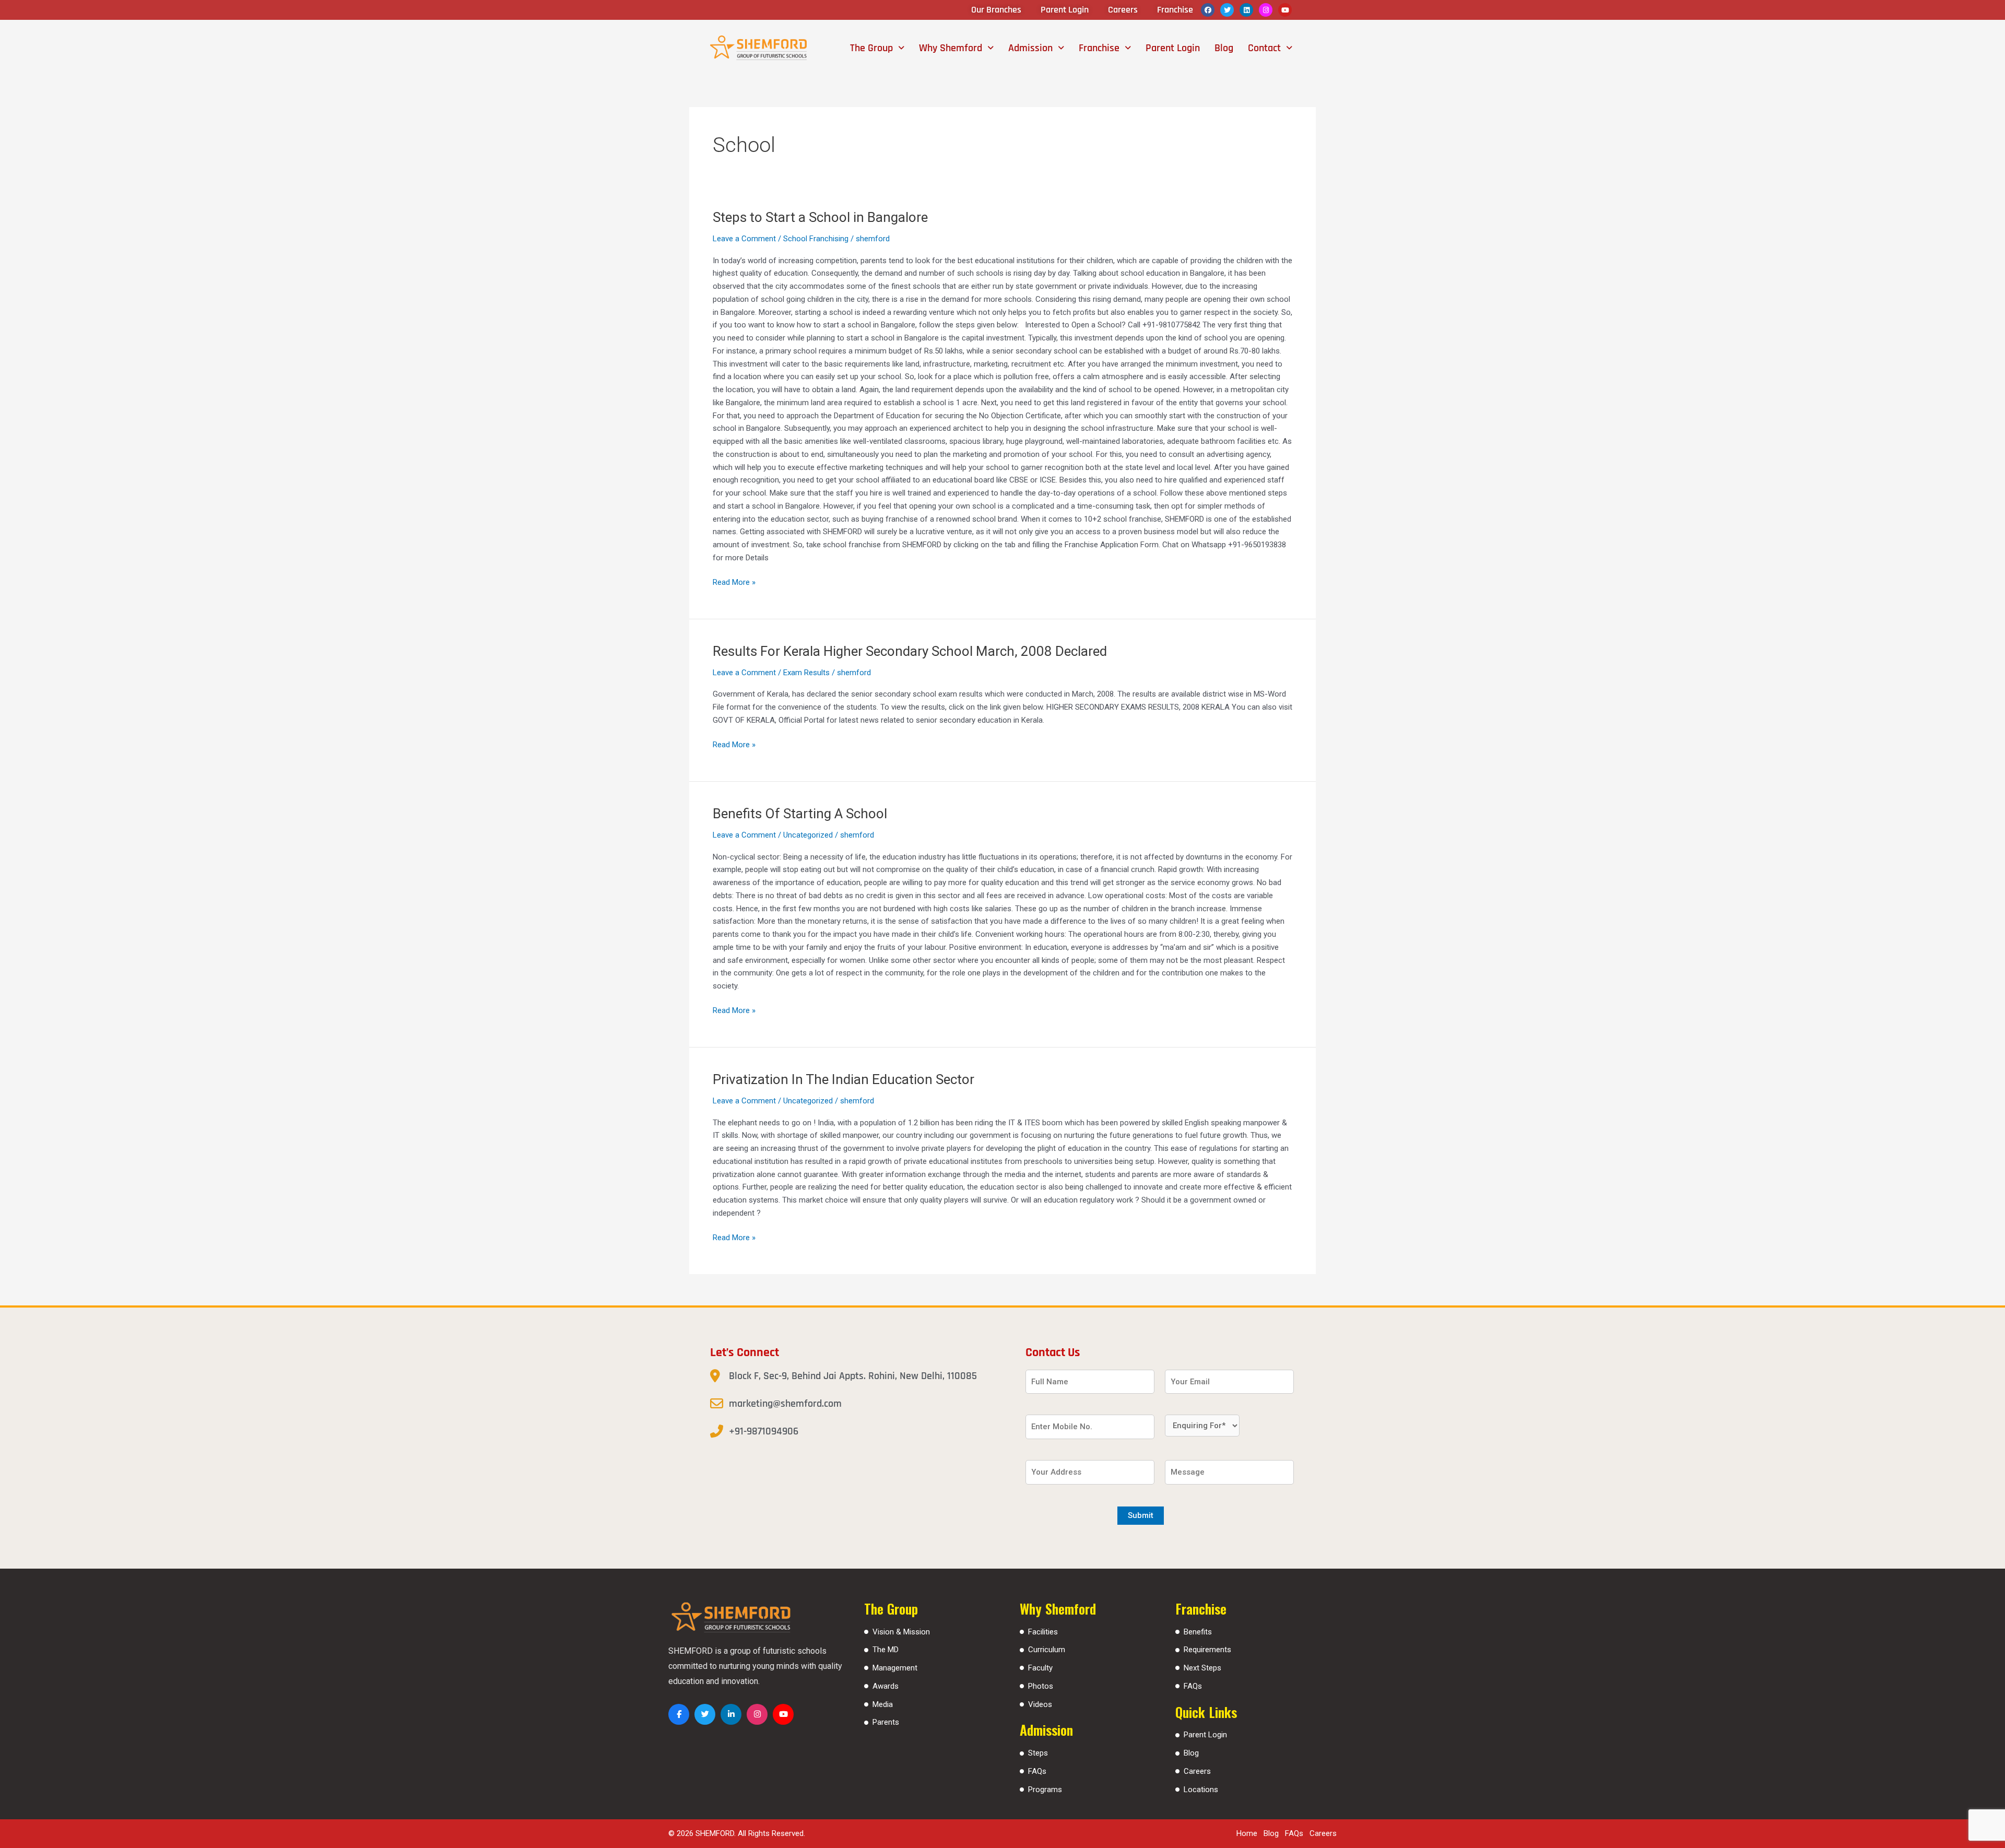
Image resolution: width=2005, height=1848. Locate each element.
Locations (1201, 1790)
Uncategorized (808, 835)
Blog (1224, 48)
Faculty (1040, 1668)
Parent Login (1173, 48)
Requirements (1207, 1650)
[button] (877, 48)
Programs (1045, 1790)
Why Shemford (951, 48)
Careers (1197, 1771)
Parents (886, 1722)
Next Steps (1202, 1668)
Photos (1041, 1686)
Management (895, 1668)
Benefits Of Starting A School (800, 814)
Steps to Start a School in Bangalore (820, 217)
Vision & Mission (901, 1632)
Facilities (1043, 1632)
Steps (1038, 1753)
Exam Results (806, 673)
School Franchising (816, 239)
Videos (1040, 1704)
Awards (886, 1686)
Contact (1264, 48)
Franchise (1099, 48)
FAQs (1037, 1771)
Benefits (1198, 1632)
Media (883, 1704)
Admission (1030, 48)
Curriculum (1047, 1650)
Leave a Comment (744, 239)
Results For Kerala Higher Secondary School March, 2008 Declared (910, 651)
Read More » (734, 581)
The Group (871, 48)
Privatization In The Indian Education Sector (844, 1079)
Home (1247, 1833)
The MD (886, 1650)
